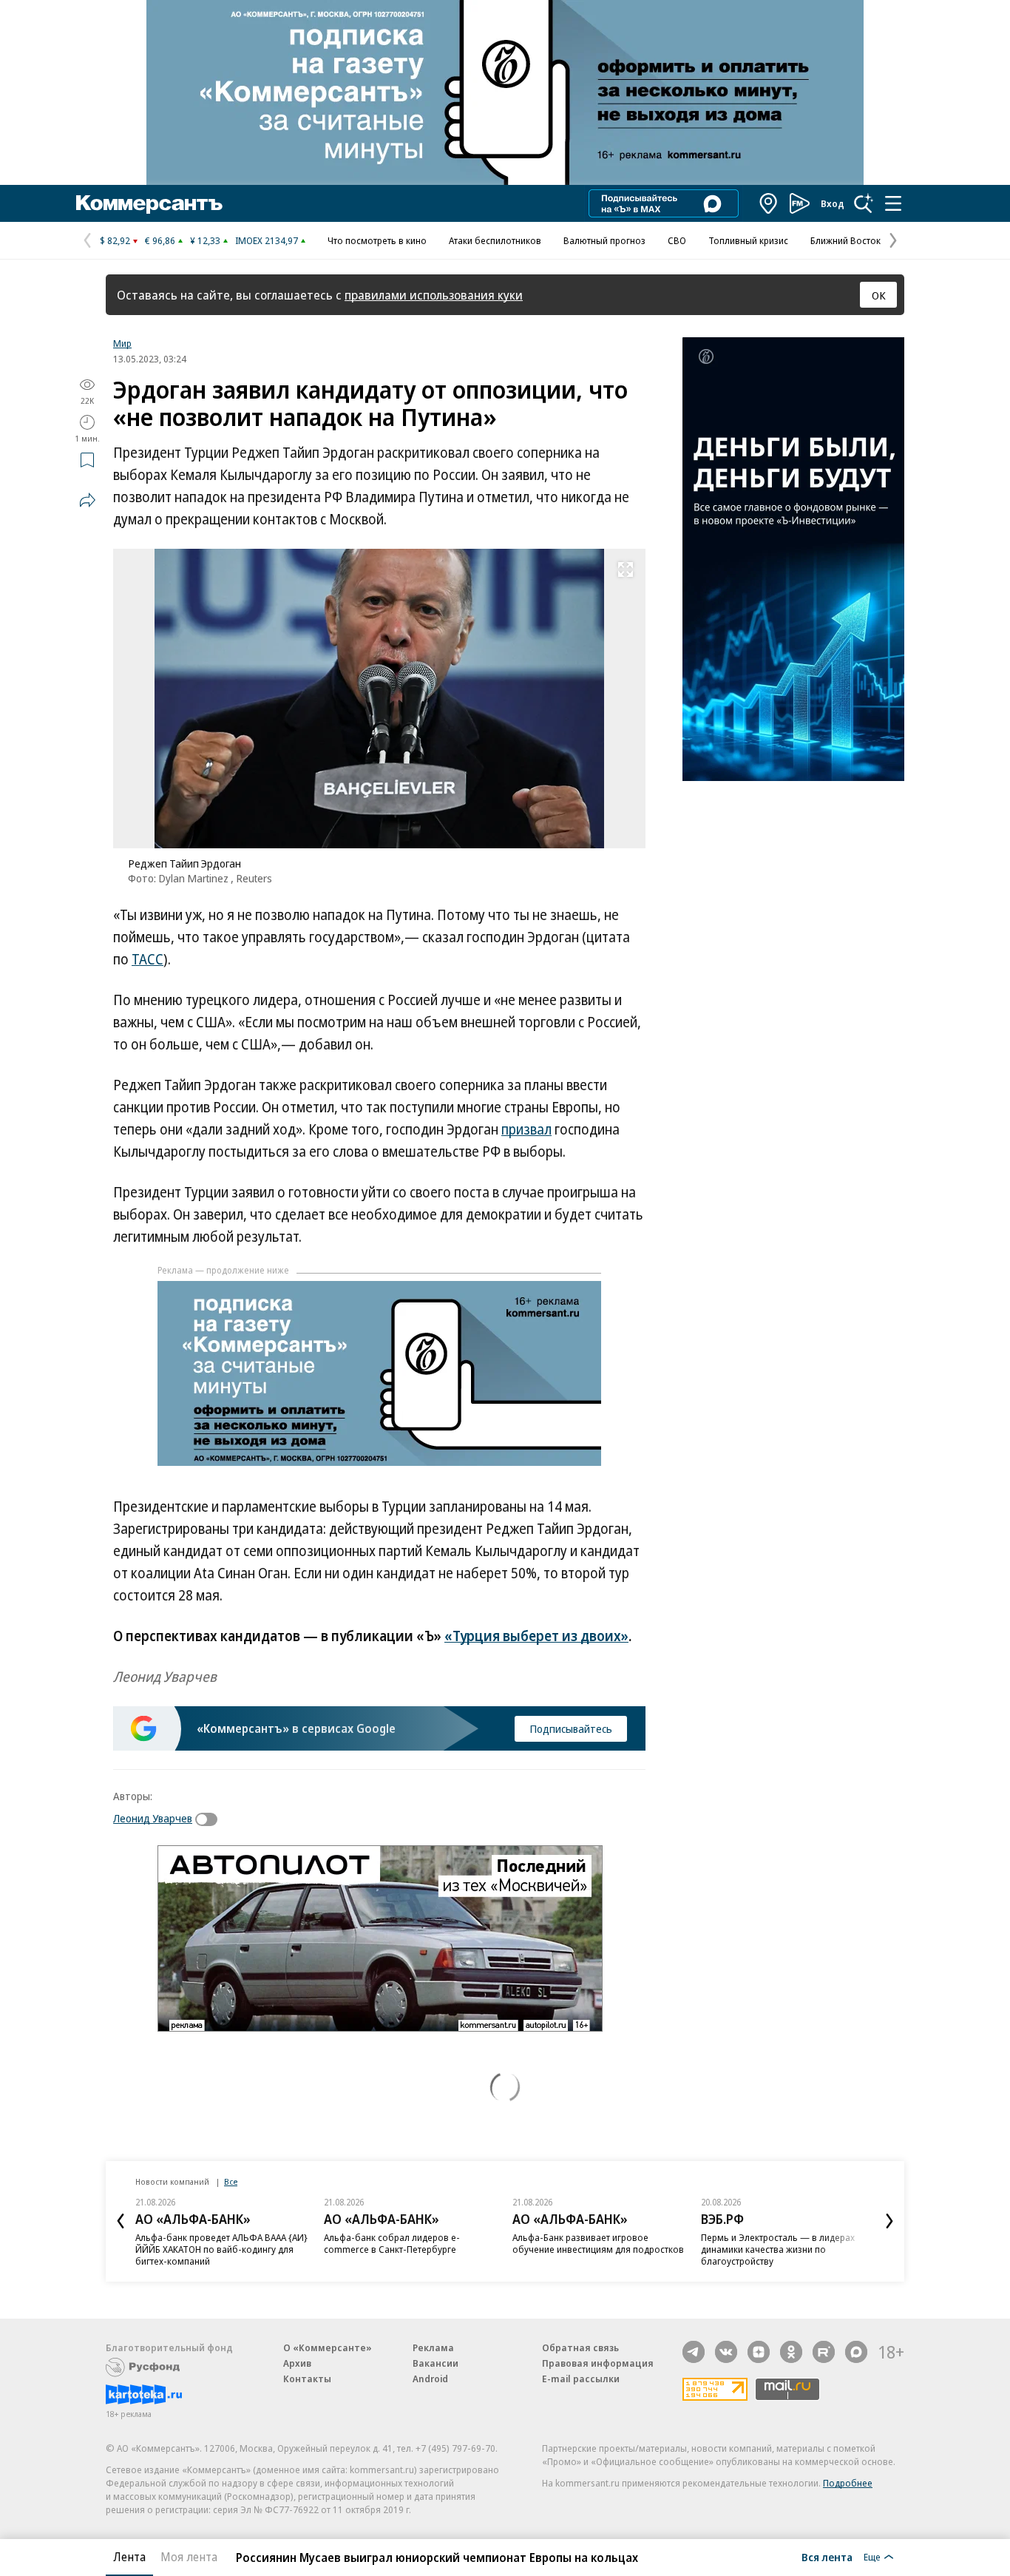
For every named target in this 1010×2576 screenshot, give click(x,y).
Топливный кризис (748, 240)
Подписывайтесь (571, 1728)
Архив (297, 2363)
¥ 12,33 (205, 240)
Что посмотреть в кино (377, 240)
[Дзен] (759, 2352)
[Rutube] (824, 2352)
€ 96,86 (160, 240)
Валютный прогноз (604, 240)
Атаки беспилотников (495, 240)
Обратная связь (580, 2347)
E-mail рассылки (581, 2379)
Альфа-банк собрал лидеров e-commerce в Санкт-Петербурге (392, 2243)
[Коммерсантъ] (149, 203)
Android (430, 2379)
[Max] (856, 2352)
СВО (677, 240)
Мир (122, 343)
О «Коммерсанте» (328, 2347)
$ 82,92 (115, 240)
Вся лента (827, 2557)
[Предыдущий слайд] (121, 2221)
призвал (526, 1129)
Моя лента (189, 2557)
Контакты (307, 2379)
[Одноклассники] (791, 2352)
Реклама (433, 2347)
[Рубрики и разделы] (893, 203)
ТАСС (148, 959)
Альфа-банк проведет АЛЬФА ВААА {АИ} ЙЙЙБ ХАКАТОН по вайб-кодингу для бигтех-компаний (221, 2249)
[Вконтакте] (726, 2352)
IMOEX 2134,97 (267, 240)
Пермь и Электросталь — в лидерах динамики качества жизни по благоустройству (778, 2249)
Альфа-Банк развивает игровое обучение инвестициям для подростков (598, 2243)
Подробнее (848, 2483)
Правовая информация (598, 2363)
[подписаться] (210, 1819)
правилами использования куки (434, 295)
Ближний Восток (845, 240)
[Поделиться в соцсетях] (87, 500)
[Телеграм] (694, 2352)
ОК (879, 295)
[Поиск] (864, 203)
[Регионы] (769, 203)
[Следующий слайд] (889, 2221)
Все (231, 2181)
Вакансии (435, 2363)
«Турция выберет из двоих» (536, 1636)
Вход (833, 203)
